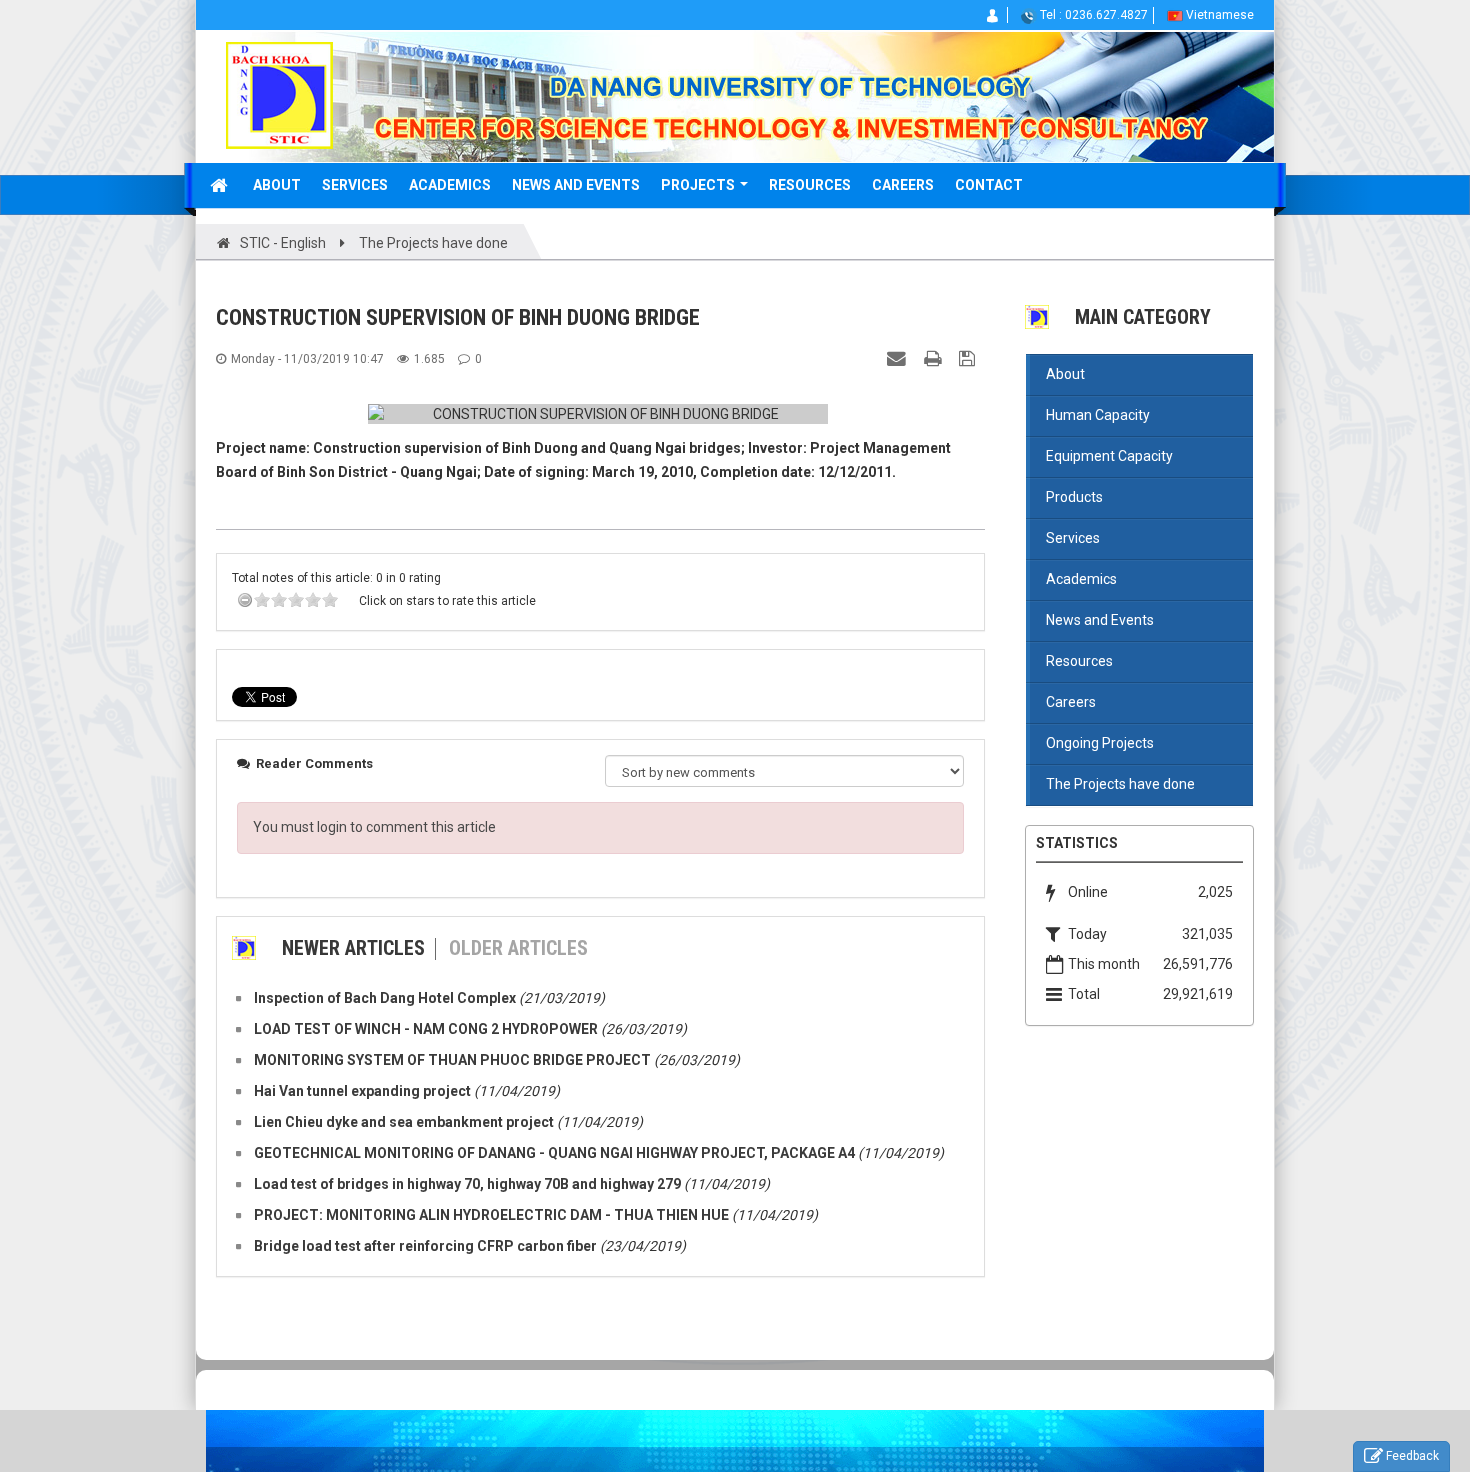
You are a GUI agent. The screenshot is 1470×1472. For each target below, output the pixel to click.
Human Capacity (1098, 415)
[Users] (993, 15)
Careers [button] (903, 185)
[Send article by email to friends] (899, 358)
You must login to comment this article (374, 827)
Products (1074, 497)
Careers (1071, 702)
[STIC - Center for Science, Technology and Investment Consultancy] (279, 94)
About (1065, 374)
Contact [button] (989, 185)
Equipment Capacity (1109, 456)
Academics (1081, 579)
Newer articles (353, 948)
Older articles (518, 948)
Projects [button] (699, 185)
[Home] (221, 185)
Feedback (1412, 1456)
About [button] (277, 185)
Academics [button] (450, 185)
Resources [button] (810, 185)
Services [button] (355, 185)
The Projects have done (1120, 784)
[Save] (969, 358)
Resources (1079, 661)
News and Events (1100, 620)
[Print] (935, 358)
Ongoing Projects (1100, 743)
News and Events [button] (576, 185)
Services (1073, 538)
